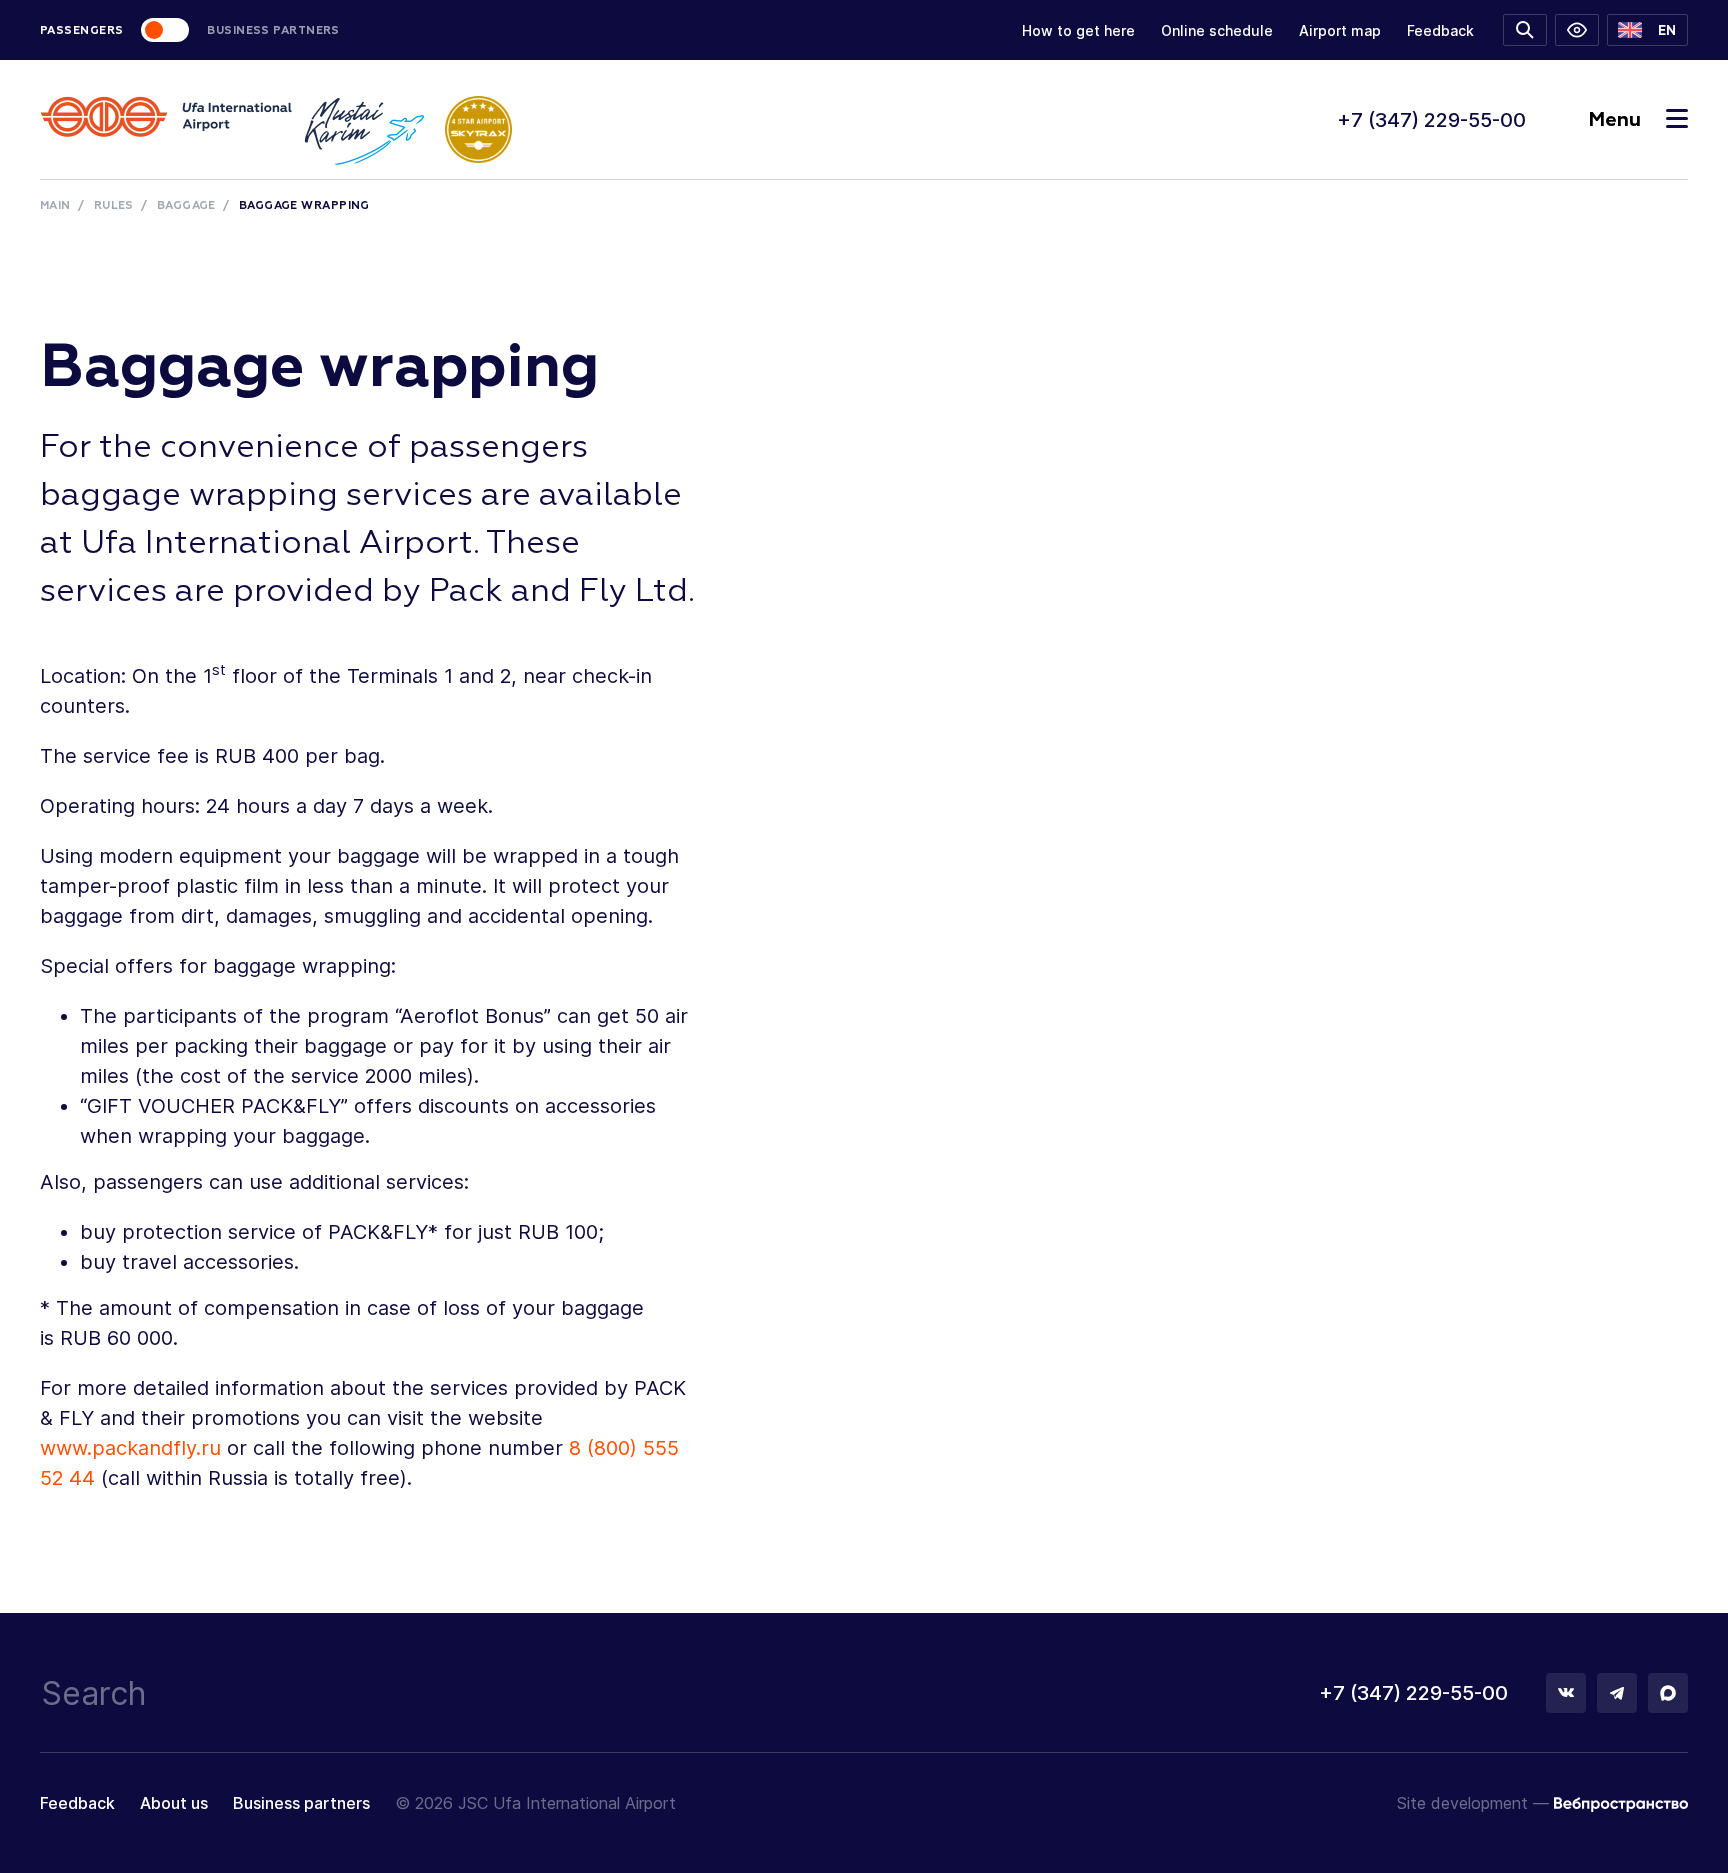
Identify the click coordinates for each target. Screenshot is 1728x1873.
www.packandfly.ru (130, 1448)
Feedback (1440, 30)
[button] (1647, 30)
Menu (1614, 120)
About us (174, 1803)
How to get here (1078, 30)
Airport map (1340, 30)
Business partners (301, 1803)
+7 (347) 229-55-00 (1431, 120)
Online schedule (1217, 30)
